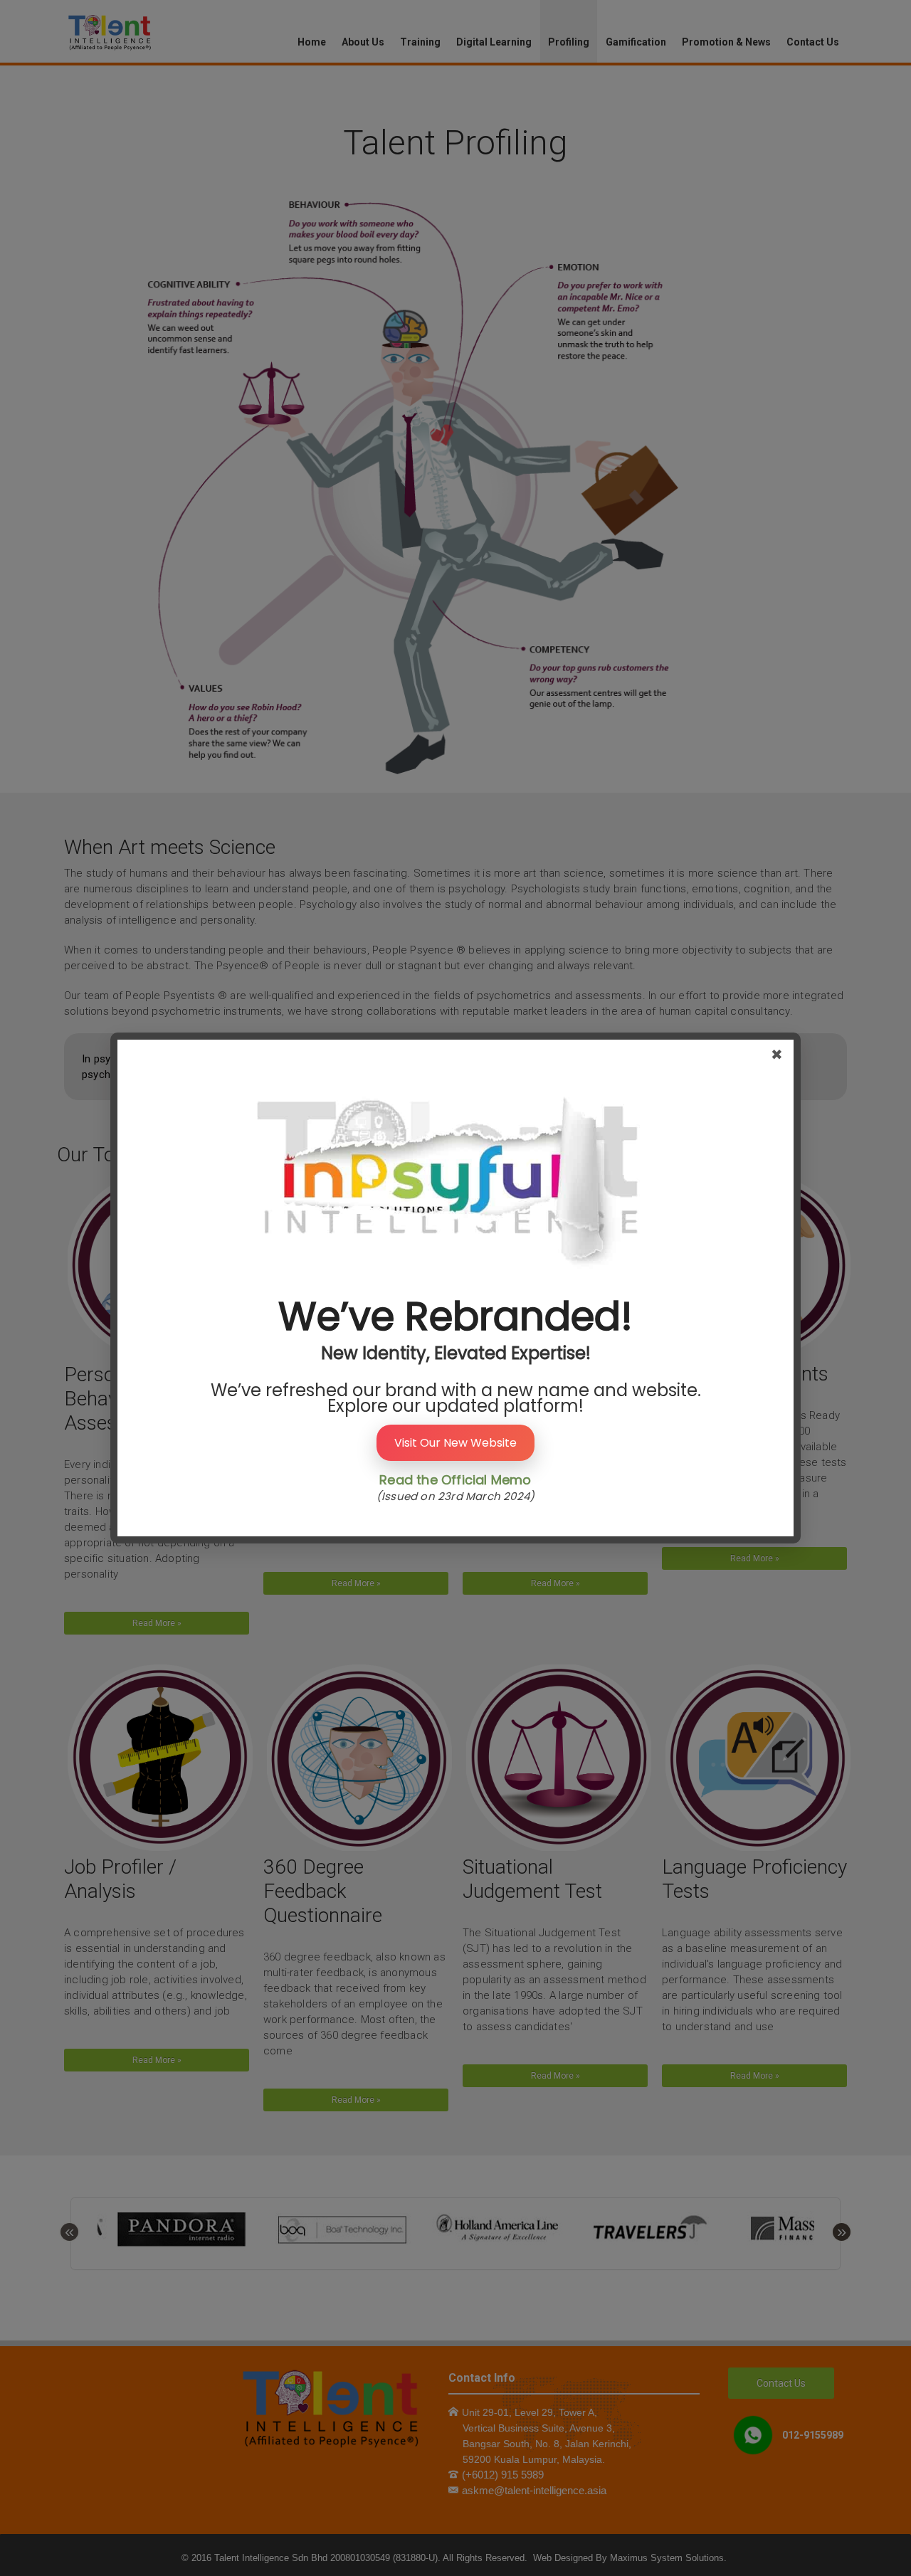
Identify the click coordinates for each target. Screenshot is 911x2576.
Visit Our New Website (455, 1443)
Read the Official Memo (455, 1480)
